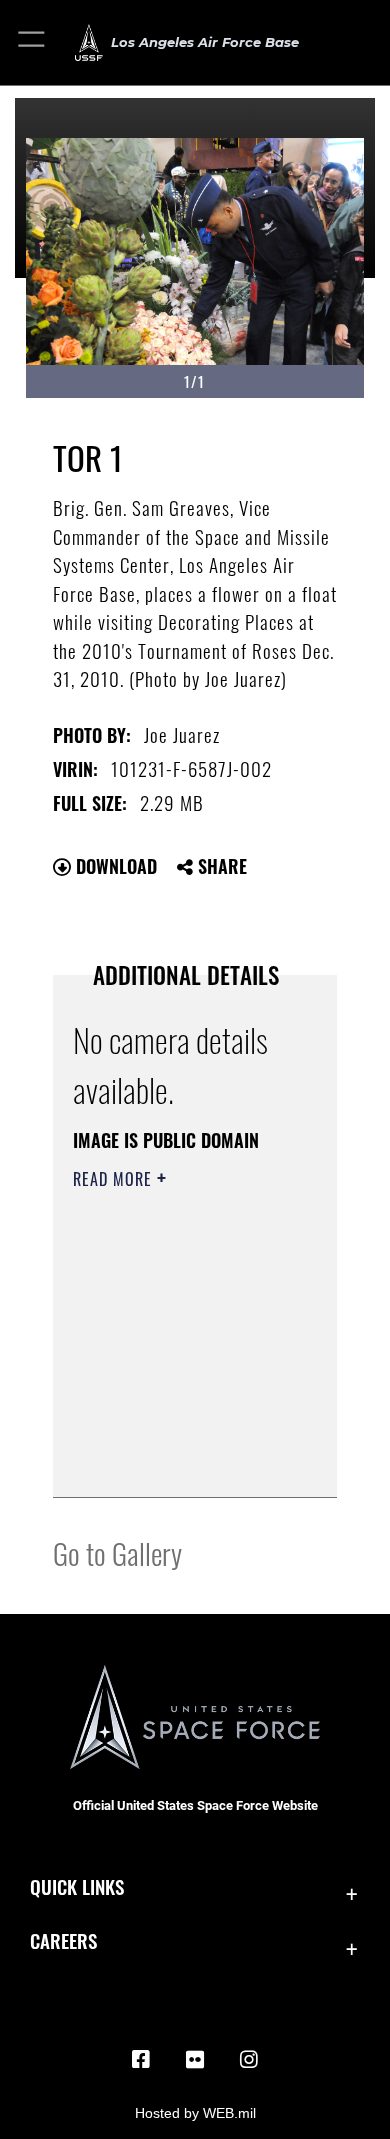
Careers (63, 1940)
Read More (115, 1179)
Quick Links (77, 1886)
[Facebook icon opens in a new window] (141, 2060)
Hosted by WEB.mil (195, 2113)
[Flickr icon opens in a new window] (195, 2060)
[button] (32, 42)
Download (114, 866)
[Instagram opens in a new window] (249, 2060)
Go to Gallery (117, 1552)
